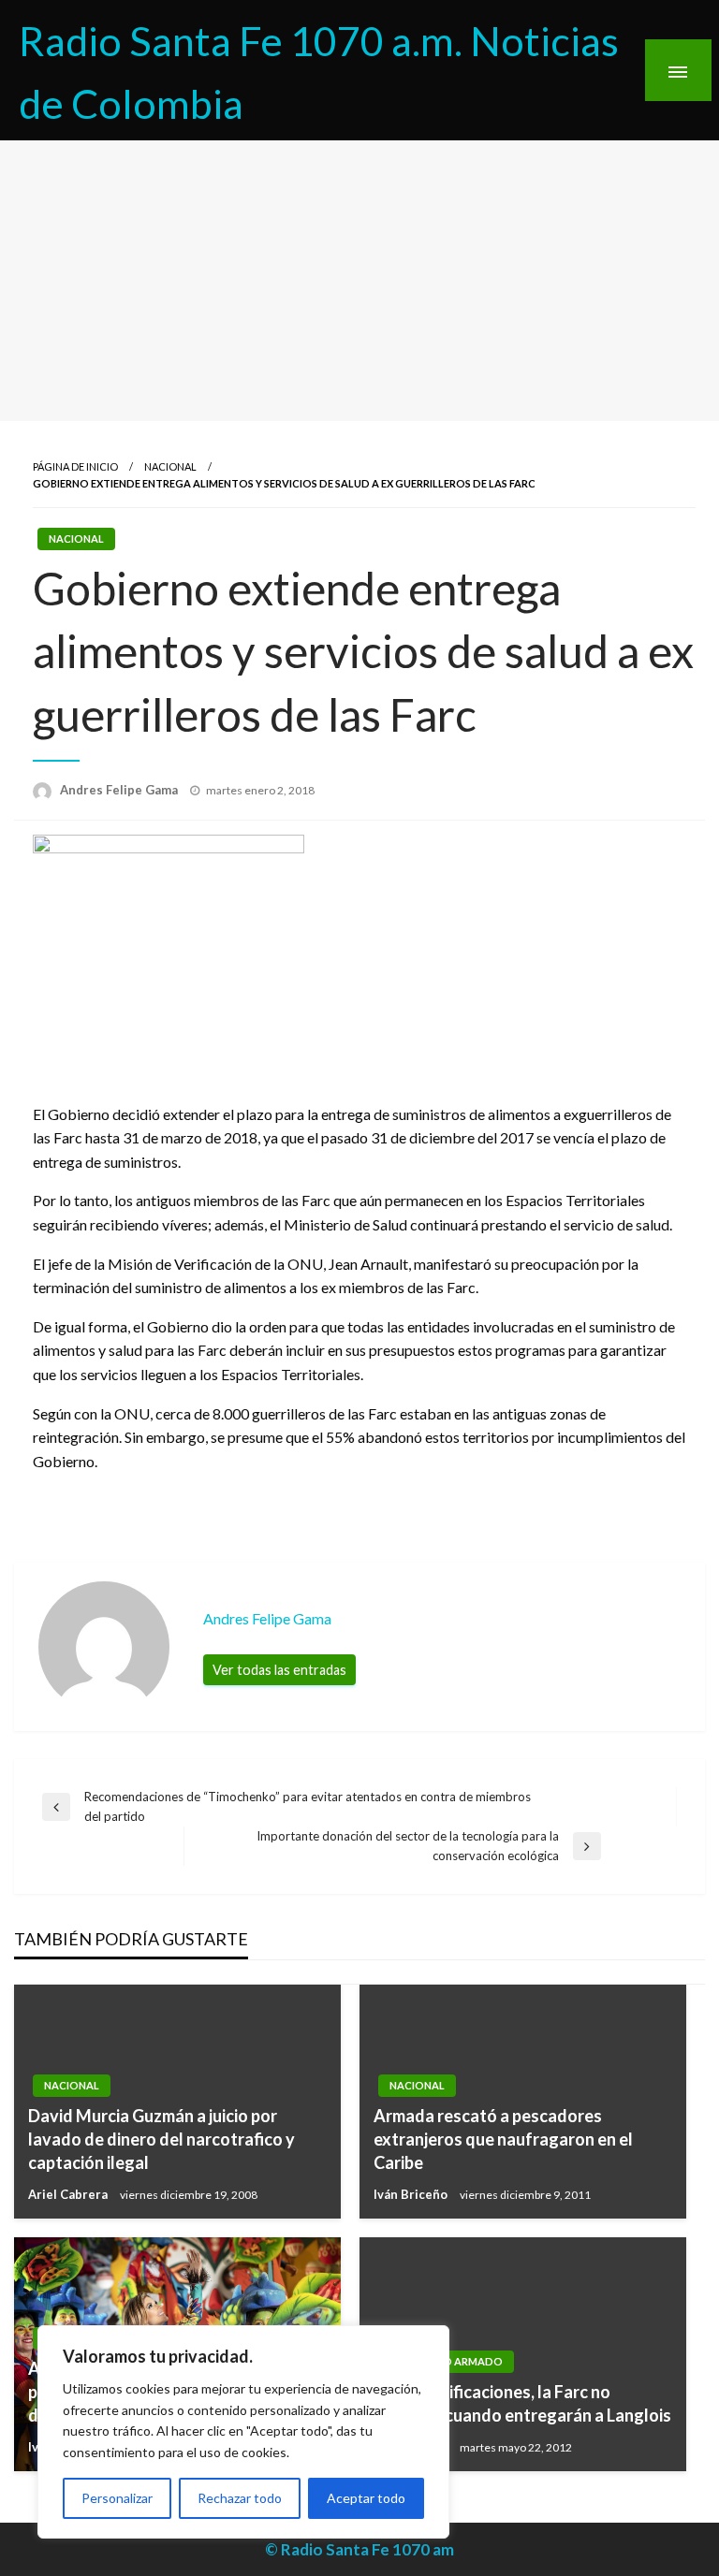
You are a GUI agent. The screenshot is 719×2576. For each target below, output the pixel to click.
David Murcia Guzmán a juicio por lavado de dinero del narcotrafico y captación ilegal (161, 2139)
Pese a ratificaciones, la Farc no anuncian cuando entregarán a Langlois (522, 2403)
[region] (243, 2432)
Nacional (170, 466)
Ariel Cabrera (69, 2194)
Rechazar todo (240, 2498)
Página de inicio (75, 466)
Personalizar (117, 2498)
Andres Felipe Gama (120, 790)
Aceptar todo (366, 2498)
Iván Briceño (412, 2194)
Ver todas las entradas (279, 1670)
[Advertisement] (359, 281)
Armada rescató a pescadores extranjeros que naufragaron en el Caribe (503, 2139)
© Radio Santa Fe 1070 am (359, 2549)
